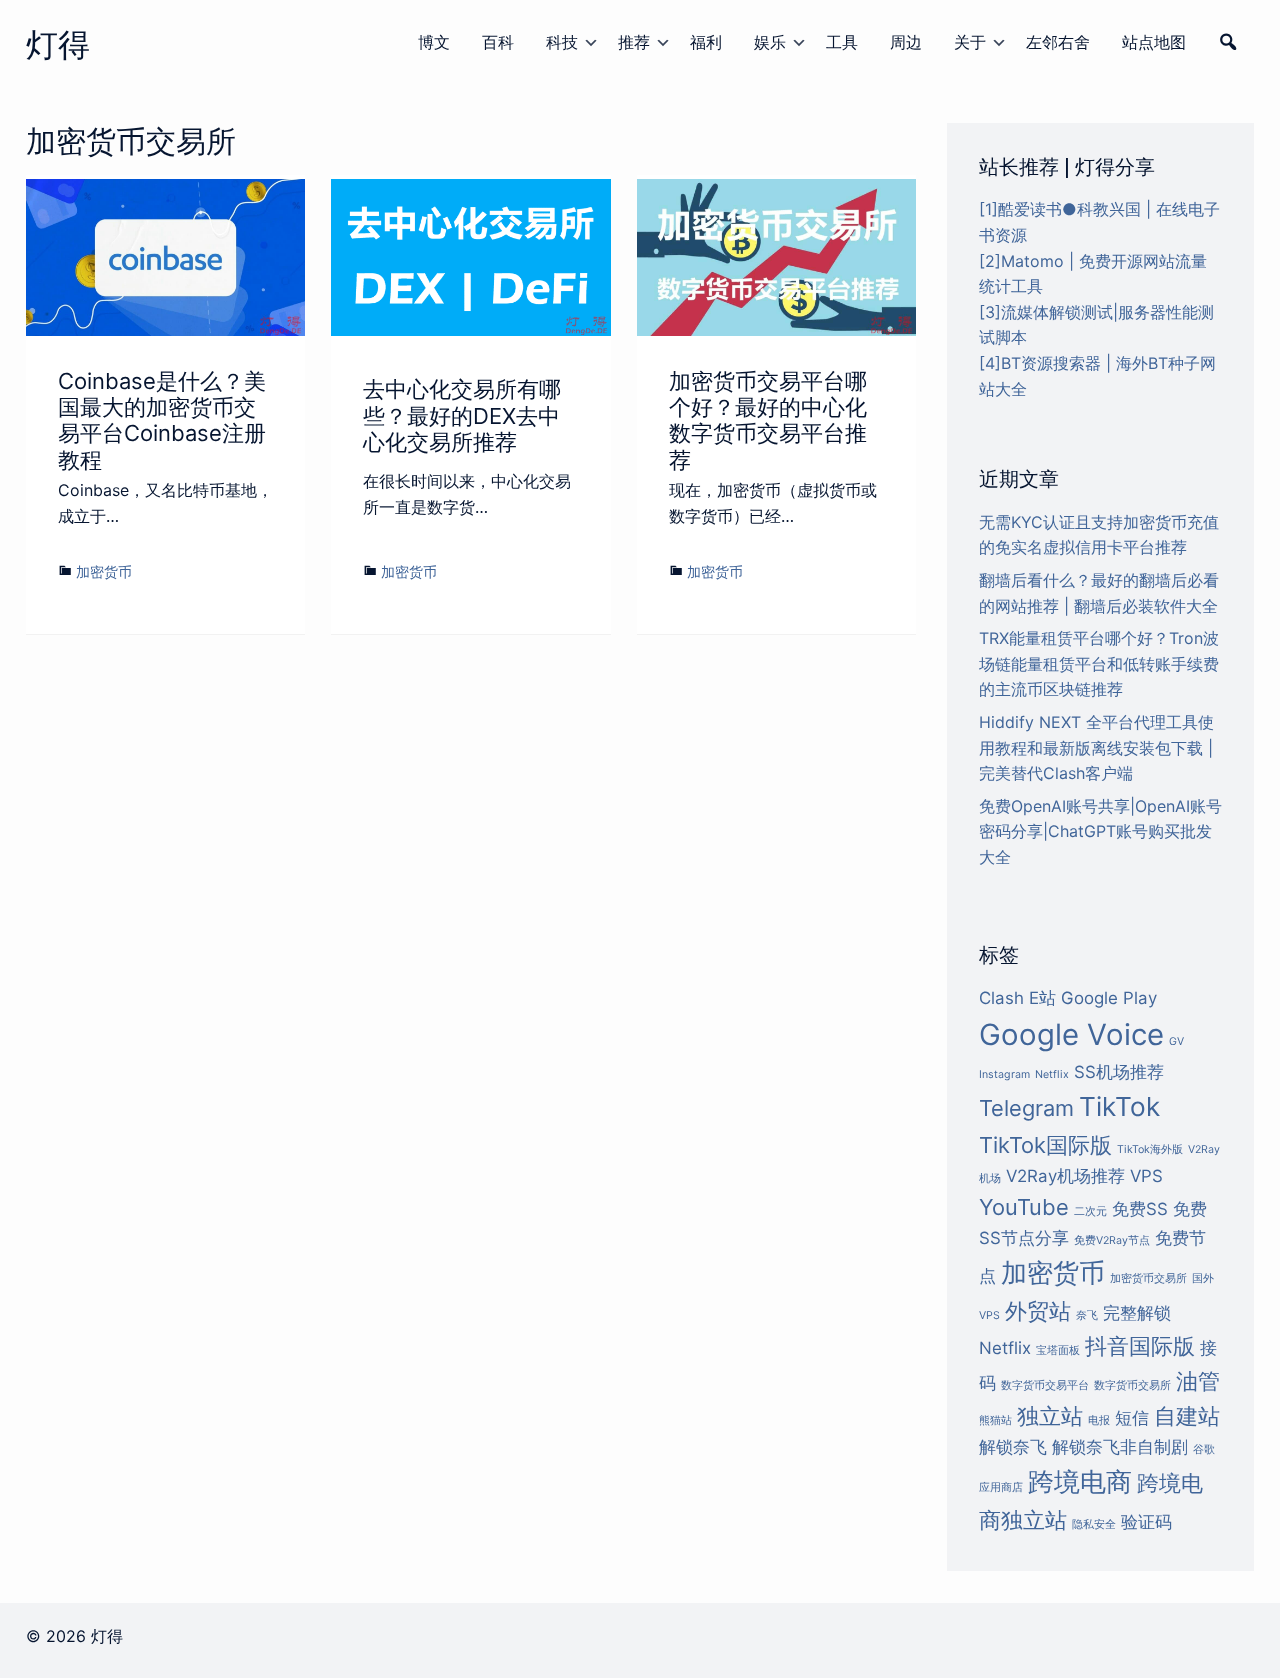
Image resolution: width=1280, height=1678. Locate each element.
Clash (1001, 998)
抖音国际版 (1140, 1346)
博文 (434, 42)
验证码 (1146, 1522)
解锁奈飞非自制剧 (1120, 1447)
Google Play (1109, 998)
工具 (842, 42)
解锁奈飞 (1013, 1447)
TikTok (1119, 1106)
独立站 (1050, 1416)
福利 (706, 42)
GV (1176, 1041)
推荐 (634, 42)
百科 (498, 42)
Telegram (1026, 1108)
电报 (1099, 1420)
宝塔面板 (1058, 1350)
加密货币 (104, 571)
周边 (906, 42)
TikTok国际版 (1045, 1145)
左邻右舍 (1058, 42)
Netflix (1052, 1074)
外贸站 (1038, 1311)
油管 (1198, 1381)
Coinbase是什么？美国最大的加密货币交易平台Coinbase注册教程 (162, 420)
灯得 (58, 44)
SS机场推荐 (1119, 1072)
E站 (1042, 998)
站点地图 (1154, 42)
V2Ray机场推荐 (1065, 1176)
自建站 (1187, 1416)
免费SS (1140, 1209)
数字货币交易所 (1132, 1385)
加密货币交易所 (1148, 1278)
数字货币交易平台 (1045, 1385)
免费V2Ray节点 (1112, 1240)
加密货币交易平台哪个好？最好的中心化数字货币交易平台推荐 (768, 420)
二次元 (1090, 1211)
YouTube (1024, 1207)
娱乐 (770, 42)
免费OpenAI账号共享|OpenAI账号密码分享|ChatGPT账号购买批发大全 (1100, 831)
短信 (1132, 1418)
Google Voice (1071, 1034)
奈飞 (1087, 1315)
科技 (562, 42)
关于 (970, 42)
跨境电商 (1080, 1481)
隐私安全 (1094, 1524)
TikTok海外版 (1150, 1149)
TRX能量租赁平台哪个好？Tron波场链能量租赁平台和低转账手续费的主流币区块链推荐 (1099, 663)
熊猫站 (995, 1420)
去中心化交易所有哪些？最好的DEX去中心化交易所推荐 (462, 415)
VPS (1146, 1176)
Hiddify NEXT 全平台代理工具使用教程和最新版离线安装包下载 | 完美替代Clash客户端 (1096, 747)
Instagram (1004, 1074)
